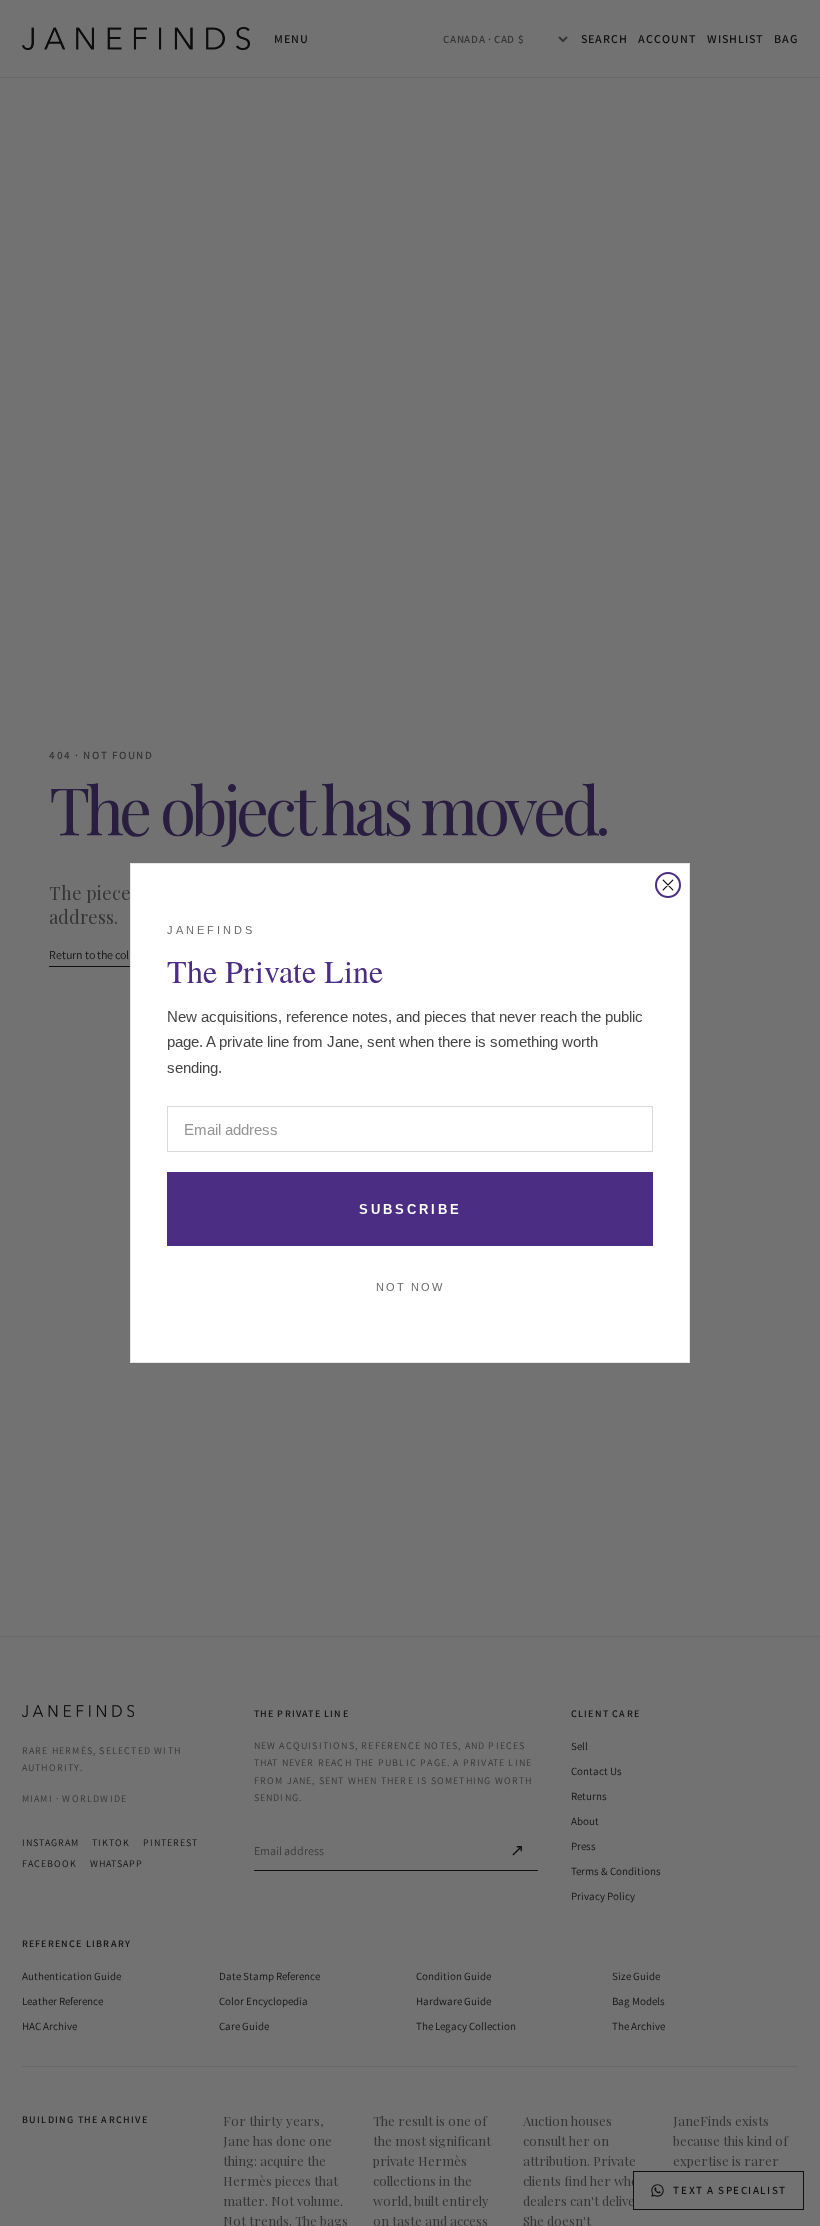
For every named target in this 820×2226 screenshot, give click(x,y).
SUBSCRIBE (410, 1209)
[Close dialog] (668, 885)
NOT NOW (410, 1287)
